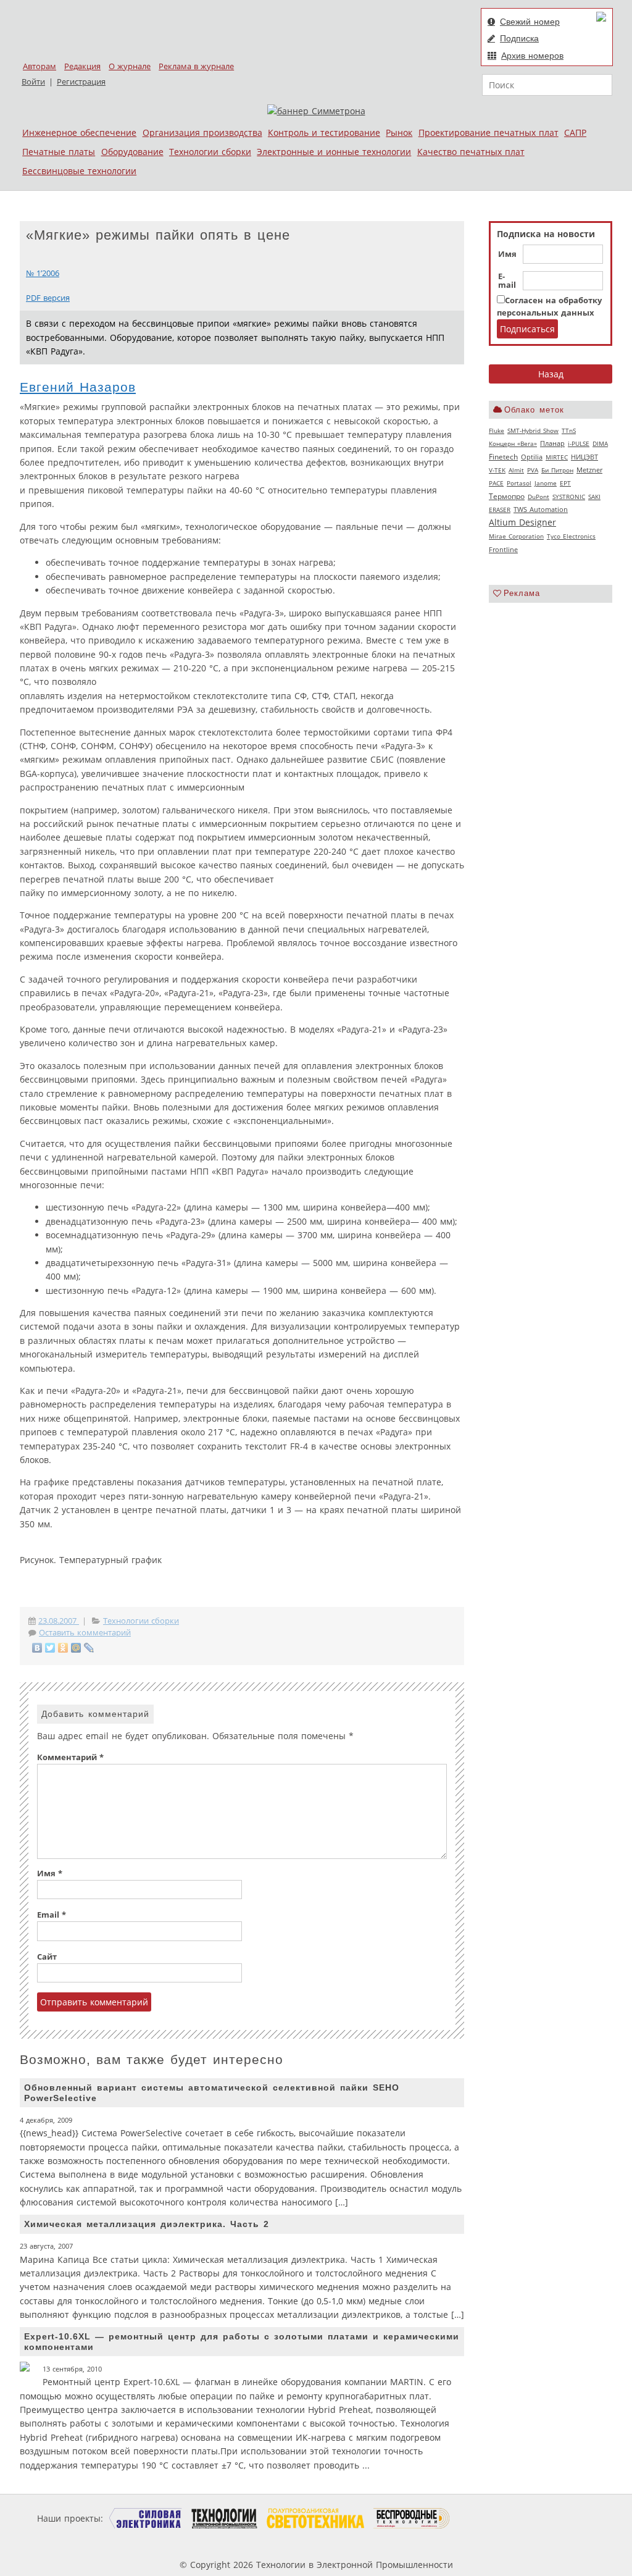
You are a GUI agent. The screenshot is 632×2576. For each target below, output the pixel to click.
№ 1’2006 (43, 273)
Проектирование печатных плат (489, 132)
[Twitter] (50, 1648)
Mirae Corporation (516, 536)
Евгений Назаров (78, 387)
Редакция (82, 66)
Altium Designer (522, 522)
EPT (565, 483)
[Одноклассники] (63, 1648)
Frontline (503, 550)
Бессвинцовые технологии (79, 171)
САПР (575, 132)
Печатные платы (59, 152)
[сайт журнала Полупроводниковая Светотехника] (315, 2518)
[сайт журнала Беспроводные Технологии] (412, 2518)
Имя (507, 254)
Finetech (503, 457)
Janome (546, 483)
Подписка (519, 38)
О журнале (130, 66)
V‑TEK (497, 470)
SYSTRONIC (569, 497)
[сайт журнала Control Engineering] (494, 2518)
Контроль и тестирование (324, 132)
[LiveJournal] (89, 1648)
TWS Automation (541, 510)
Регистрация (81, 82)
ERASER (500, 510)
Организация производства (202, 132)
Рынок (399, 132)
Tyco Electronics (571, 536)
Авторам (39, 66)
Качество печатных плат (471, 152)
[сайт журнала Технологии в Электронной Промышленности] (224, 2518)
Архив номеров (532, 56)
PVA (533, 470)
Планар (552, 443)
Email (52, 1915)
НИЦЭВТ (584, 457)
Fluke (497, 430)
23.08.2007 (59, 1621)
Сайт (47, 1957)
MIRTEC (557, 457)
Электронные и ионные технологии (334, 152)
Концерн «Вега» (513, 443)
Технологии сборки (210, 152)
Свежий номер (530, 22)
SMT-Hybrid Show (533, 430)
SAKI (594, 497)
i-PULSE (579, 443)
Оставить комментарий (85, 1633)
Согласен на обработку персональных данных (549, 307)
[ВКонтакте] (37, 1648)
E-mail (507, 281)
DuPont (538, 497)
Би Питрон (557, 470)
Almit (516, 470)
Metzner (589, 470)
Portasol (519, 483)
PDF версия (48, 298)
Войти (33, 82)
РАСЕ (496, 483)
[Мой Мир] (76, 1648)
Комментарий (70, 1757)
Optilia (532, 457)
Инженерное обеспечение (79, 132)
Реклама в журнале (196, 66)
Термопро (507, 496)
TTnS (569, 430)
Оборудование (132, 152)
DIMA (600, 443)
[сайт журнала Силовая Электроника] (146, 2518)
